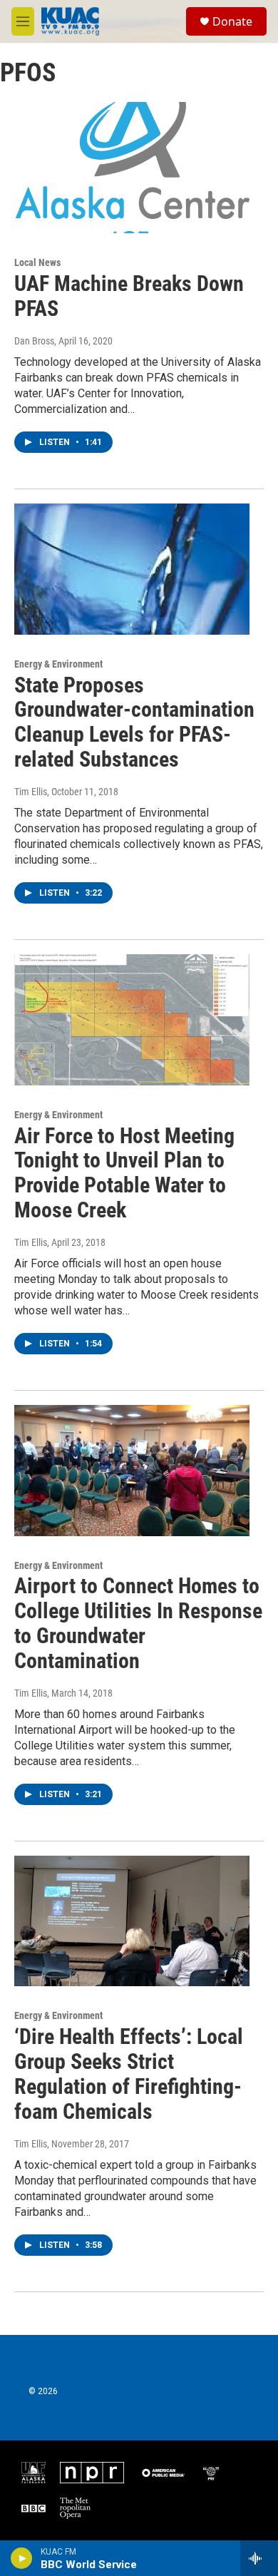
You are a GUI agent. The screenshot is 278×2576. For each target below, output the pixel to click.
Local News (37, 262)
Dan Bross (34, 341)
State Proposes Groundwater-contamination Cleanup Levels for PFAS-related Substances (134, 722)
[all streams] (259, 2558)
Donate (232, 21)
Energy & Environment (58, 664)
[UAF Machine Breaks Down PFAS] (132, 168)
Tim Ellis (31, 792)
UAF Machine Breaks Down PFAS (129, 296)
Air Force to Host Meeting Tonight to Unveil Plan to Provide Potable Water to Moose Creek (124, 1173)
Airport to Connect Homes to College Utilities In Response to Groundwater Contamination (138, 1623)
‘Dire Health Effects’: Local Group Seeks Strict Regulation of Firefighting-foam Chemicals (129, 2074)
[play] (22, 2558)
